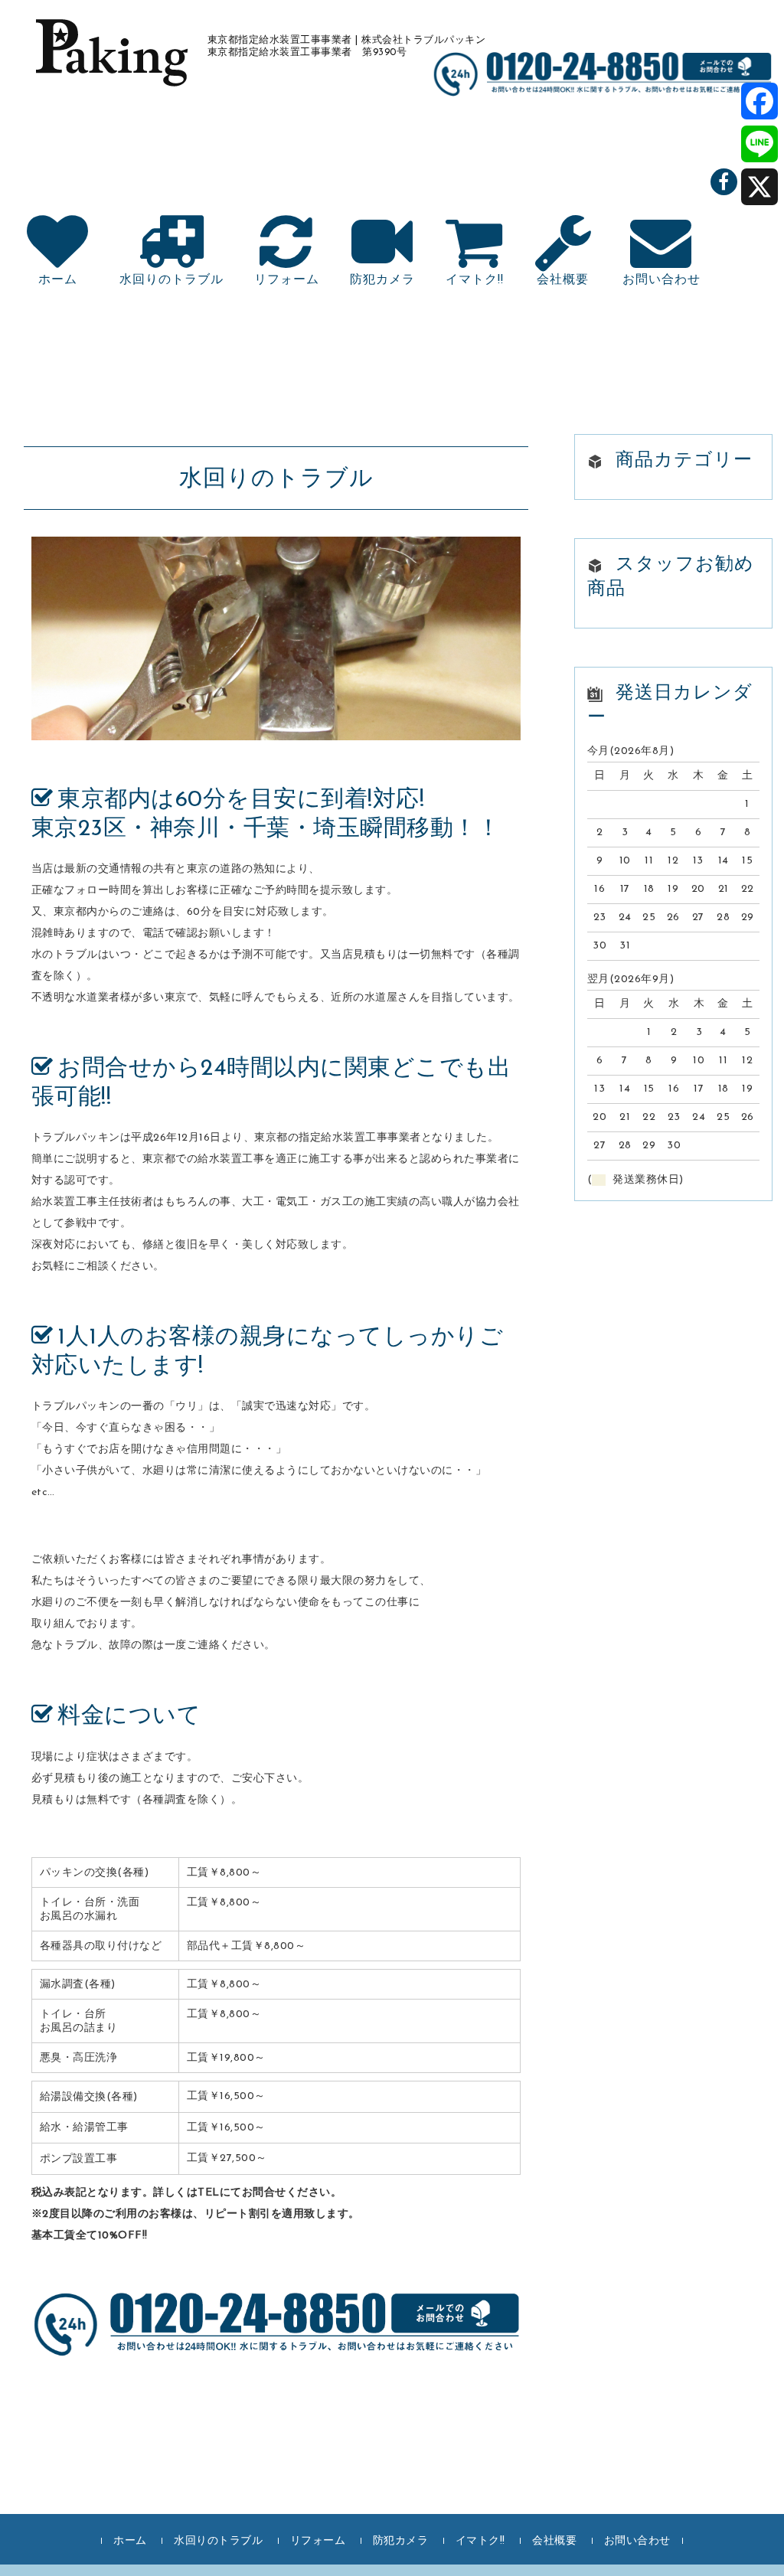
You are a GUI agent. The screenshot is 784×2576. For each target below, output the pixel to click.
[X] (759, 187)
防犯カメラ (382, 280)
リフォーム (287, 280)
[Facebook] (759, 101)
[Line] (759, 144)
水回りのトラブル (171, 280)
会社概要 (563, 280)
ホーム (58, 280)
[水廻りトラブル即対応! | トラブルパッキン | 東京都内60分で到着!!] (109, 70)
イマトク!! (475, 280)
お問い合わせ (661, 280)
